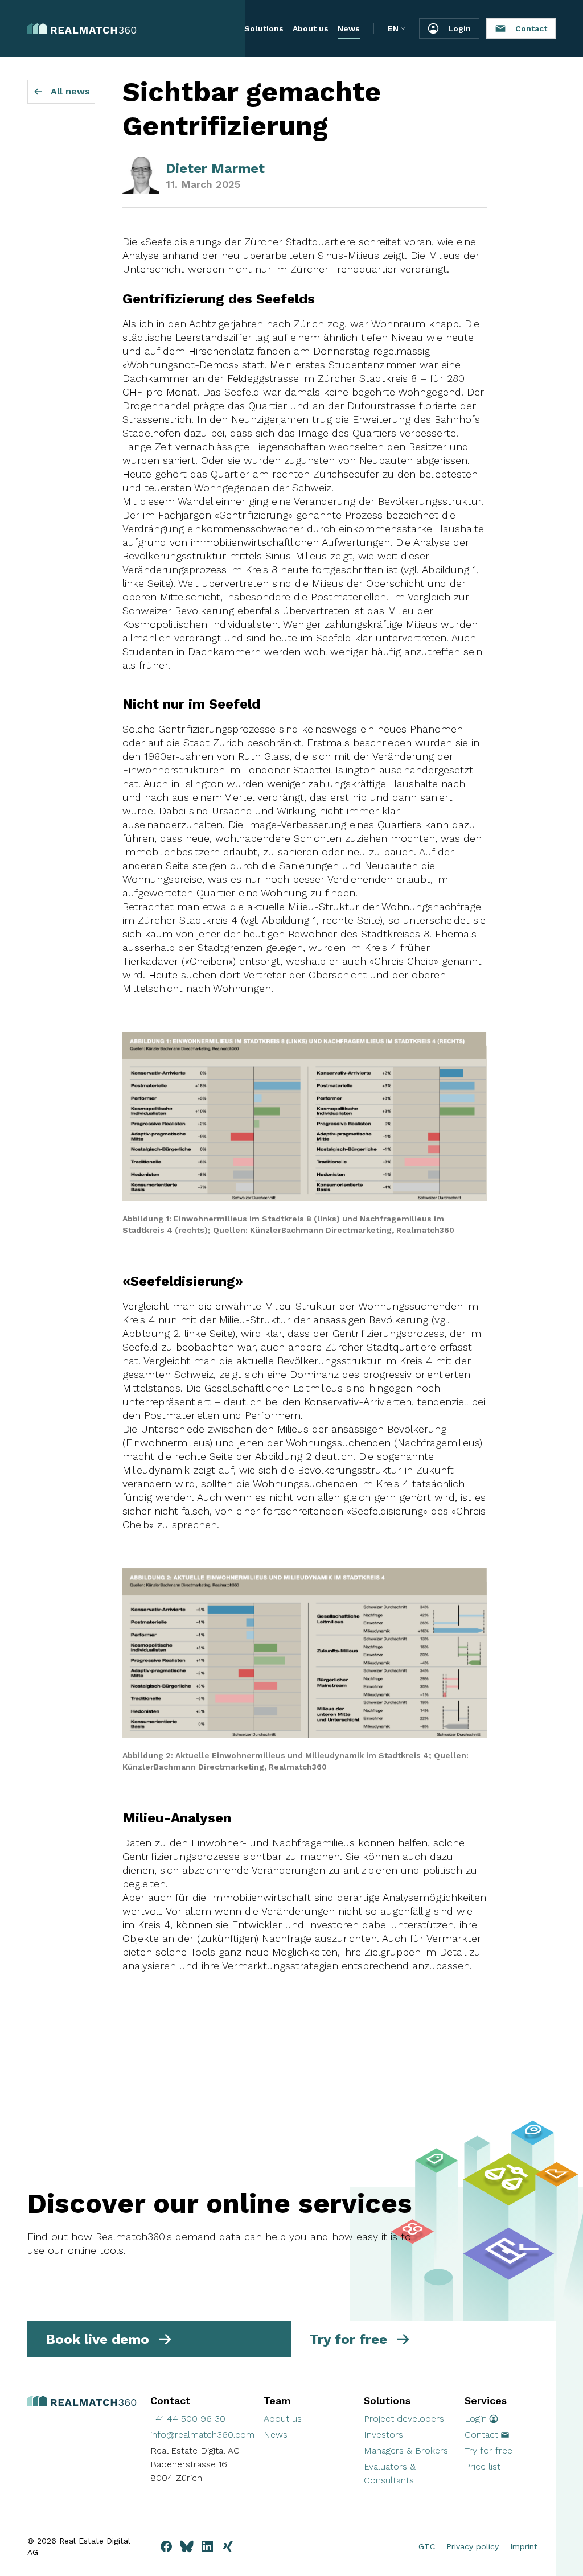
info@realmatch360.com (202, 2435)
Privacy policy (473, 2546)
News (349, 28)
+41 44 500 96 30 (188, 2419)
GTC (427, 2546)
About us (311, 28)
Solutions (264, 28)
